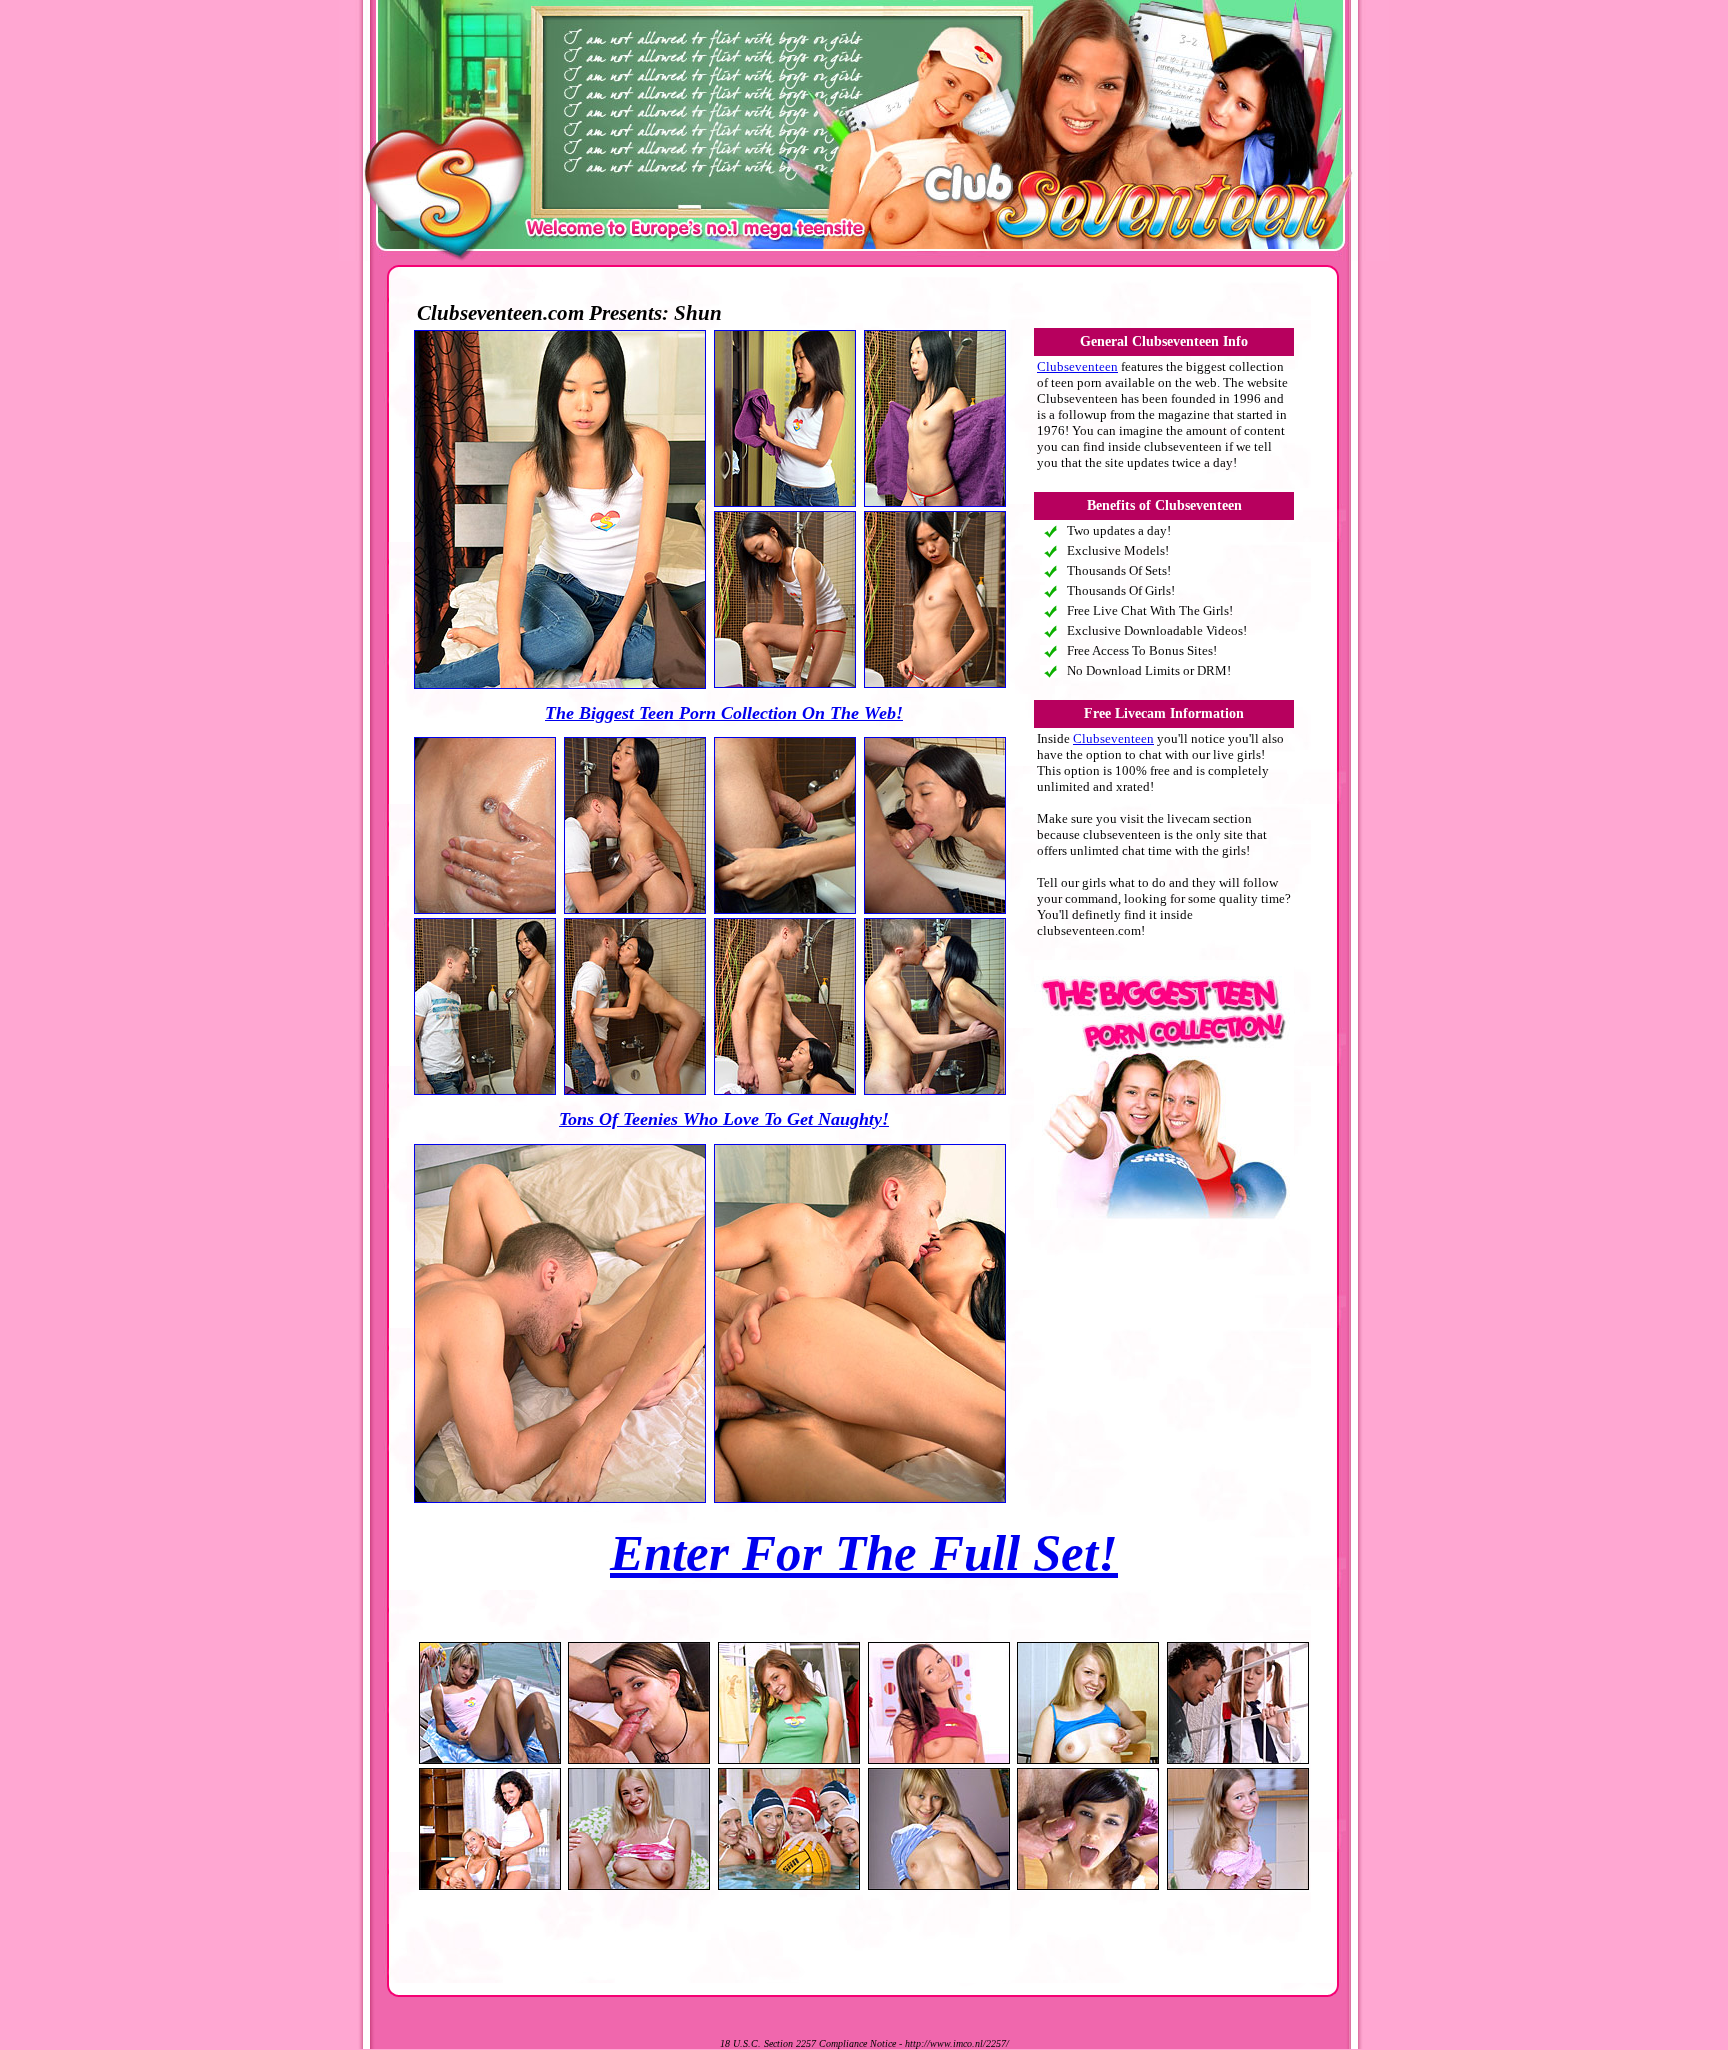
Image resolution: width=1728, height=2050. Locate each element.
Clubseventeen (1077, 366)
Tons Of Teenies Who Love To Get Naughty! (724, 1119)
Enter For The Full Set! (864, 1553)
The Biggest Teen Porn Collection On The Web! (724, 713)
